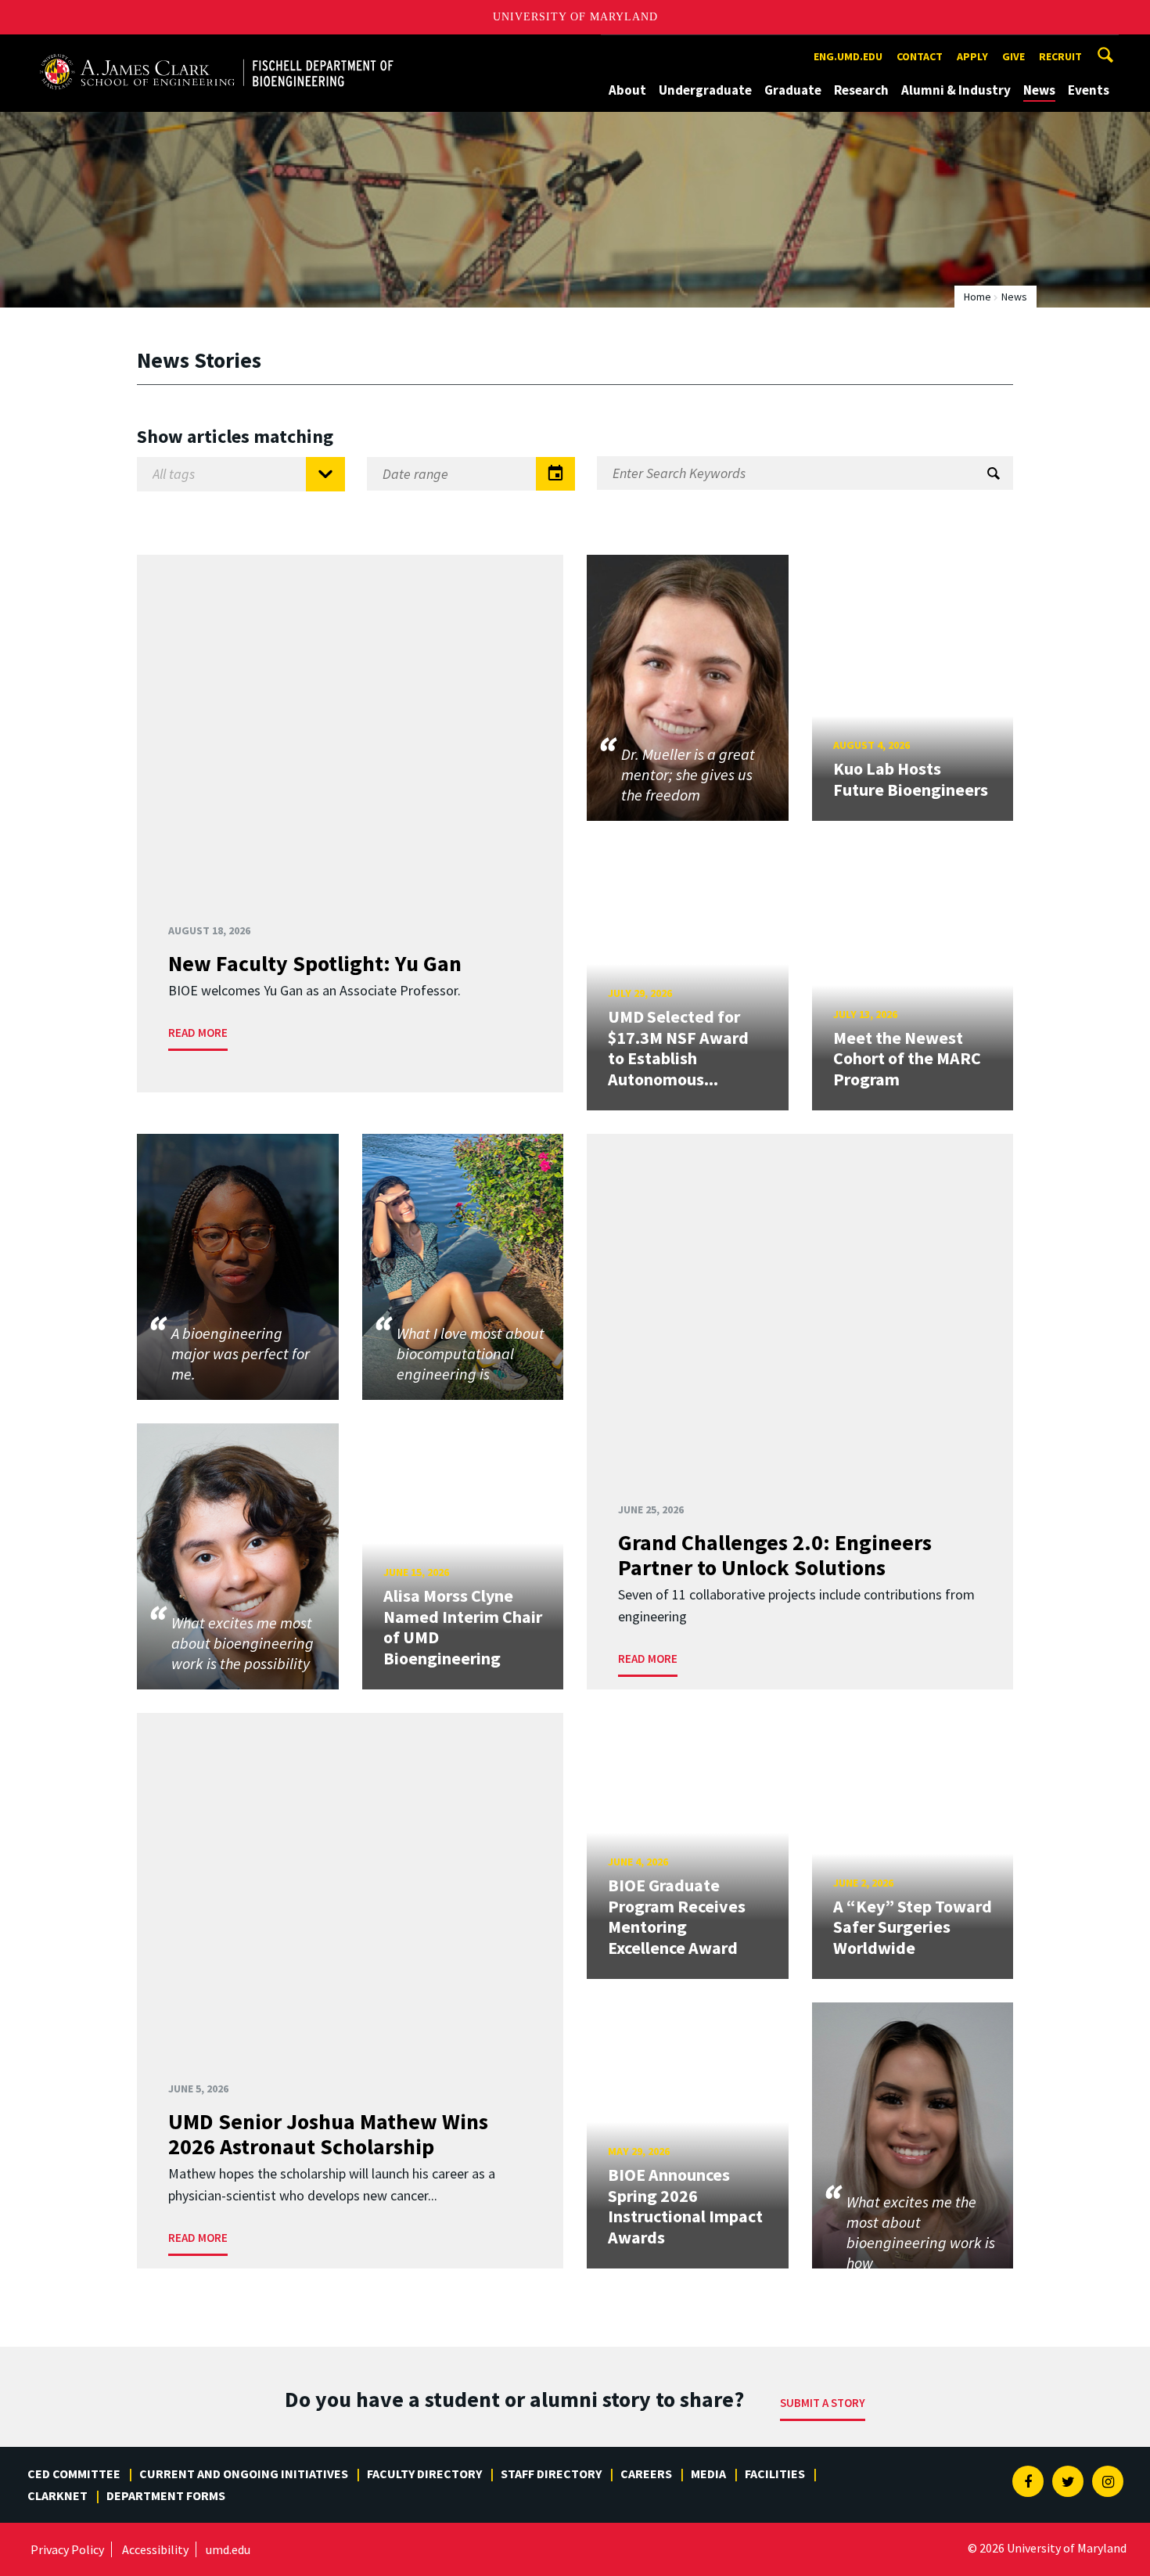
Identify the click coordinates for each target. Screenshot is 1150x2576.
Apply (972, 56)
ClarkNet (57, 2495)
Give (1013, 56)
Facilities (775, 2473)
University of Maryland (575, 17)
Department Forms (166, 2495)
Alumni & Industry (956, 90)
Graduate (793, 90)
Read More (198, 1033)
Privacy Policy (67, 2549)
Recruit (1060, 56)
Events (1089, 90)
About (627, 90)
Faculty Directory (424, 2473)
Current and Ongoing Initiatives (244, 2473)
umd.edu (228, 2549)
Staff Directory (551, 2473)
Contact (920, 56)
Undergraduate (705, 90)
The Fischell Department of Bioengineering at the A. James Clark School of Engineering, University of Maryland (217, 49)
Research (861, 90)
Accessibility (155, 2549)
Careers (646, 2473)
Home (977, 297)
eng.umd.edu (848, 56)
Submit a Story (823, 2403)
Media (708, 2473)
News (1039, 90)
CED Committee (74, 2473)
